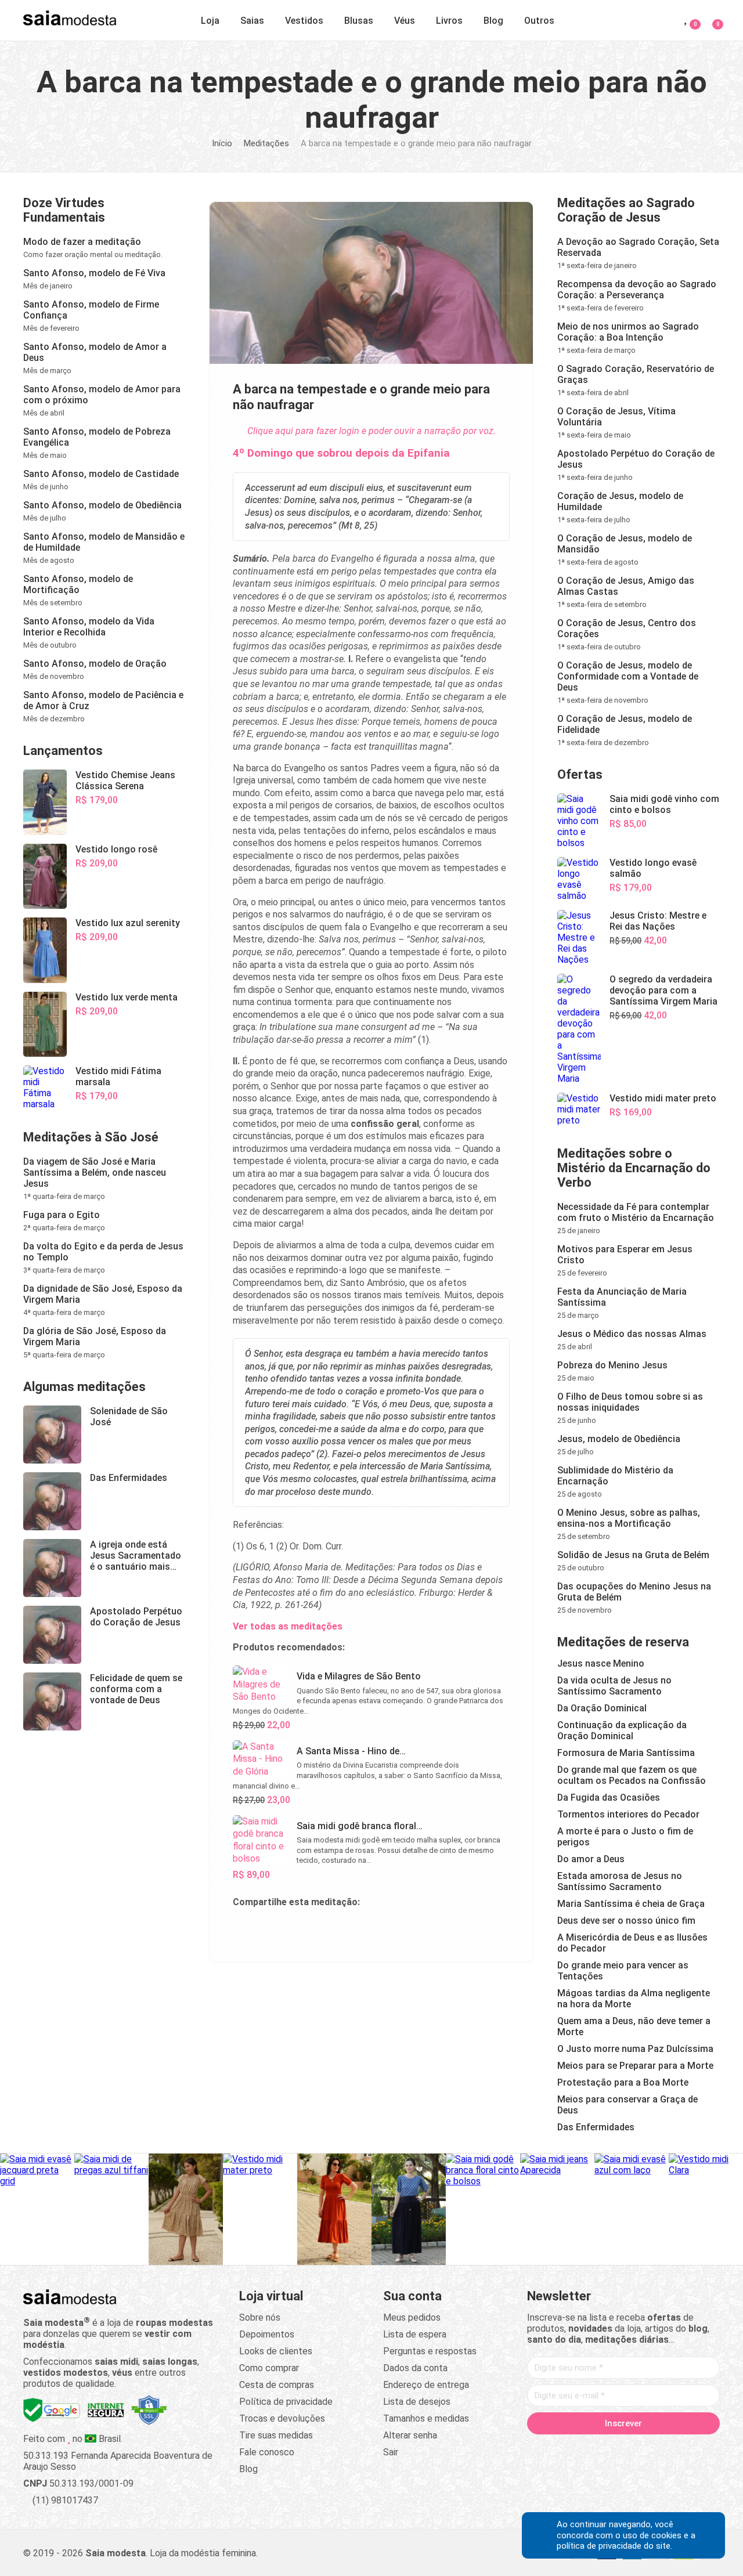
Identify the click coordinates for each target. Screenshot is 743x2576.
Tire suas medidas (276, 2435)
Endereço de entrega (426, 2385)
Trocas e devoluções (282, 2418)
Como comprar (269, 2368)
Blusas (359, 21)
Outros (539, 21)
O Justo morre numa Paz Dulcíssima (635, 2049)
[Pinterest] (623, 2448)
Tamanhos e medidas (426, 2418)
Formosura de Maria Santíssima (626, 1753)
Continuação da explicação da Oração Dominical (622, 1730)
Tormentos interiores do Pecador (628, 1814)
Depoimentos (267, 2334)
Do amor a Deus (591, 1859)
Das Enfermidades (596, 2127)
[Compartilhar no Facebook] (298, 1928)
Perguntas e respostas (430, 2351)
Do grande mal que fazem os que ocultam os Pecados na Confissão (632, 1775)
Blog (493, 21)
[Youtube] (645, 2448)
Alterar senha (410, 2435)
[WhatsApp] (668, 2448)
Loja (210, 21)
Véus (405, 21)
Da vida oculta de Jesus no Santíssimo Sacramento (614, 1686)
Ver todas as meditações (288, 1626)
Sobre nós (260, 2317)
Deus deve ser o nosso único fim (626, 1921)
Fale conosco (267, 2452)
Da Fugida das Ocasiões (609, 1798)
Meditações (266, 143)
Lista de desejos (417, 2402)
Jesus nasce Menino (601, 1663)
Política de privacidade (286, 2402)
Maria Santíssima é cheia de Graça (631, 1904)
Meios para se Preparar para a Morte (635, 2066)
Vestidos (304, 21)
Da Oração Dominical (602, 1708)
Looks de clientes (276, 2351)
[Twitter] (579, 2448)
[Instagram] (601, 2448)
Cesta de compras (277, 2385)
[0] (711, 18)
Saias (252, 21)
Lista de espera (415, 2334)
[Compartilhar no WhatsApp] (270, 1928)
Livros (449, 21)
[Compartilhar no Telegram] (242, 1928)
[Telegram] (690, 2448)
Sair (391, 2452)
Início (222, 143)
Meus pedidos (412, 2317)
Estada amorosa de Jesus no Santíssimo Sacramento (620, 1881)
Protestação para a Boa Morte (623, 2082)
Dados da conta (415, 2368)
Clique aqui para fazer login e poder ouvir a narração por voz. (371, 431)
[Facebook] (557, 2448)
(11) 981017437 (64, 2500)
